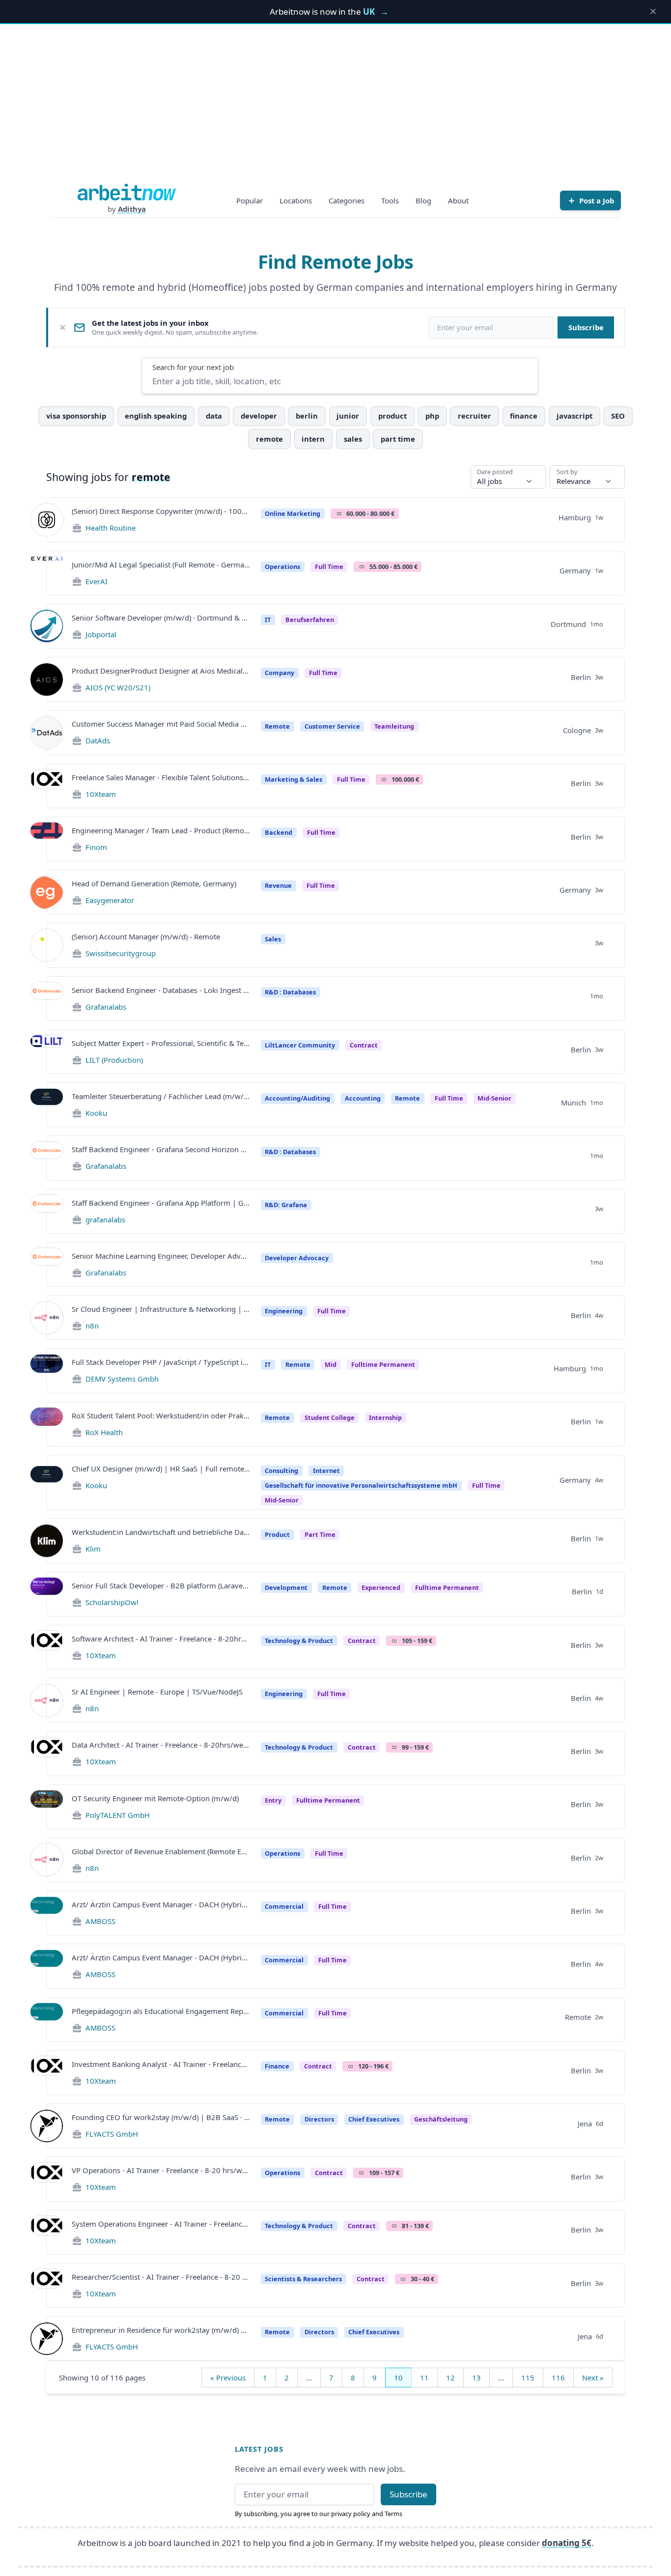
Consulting (281, 1471)
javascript (574, 416)
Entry (273, 1800)
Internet (326, 1471)
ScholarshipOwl (112, 1602)
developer (259, 416)
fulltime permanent (383, 1364)
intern (313, 439)
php (432, 416)
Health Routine (111, 528)
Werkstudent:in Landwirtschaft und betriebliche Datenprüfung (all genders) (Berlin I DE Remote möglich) (161, 1532)
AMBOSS (100, 1921)
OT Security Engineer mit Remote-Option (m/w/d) (155, 1798)
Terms (393, 2514)
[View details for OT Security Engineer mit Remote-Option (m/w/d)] (47, 1807)
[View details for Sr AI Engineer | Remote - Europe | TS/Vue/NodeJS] (47, 1700)
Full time (449, 1098)
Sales (273, 939)
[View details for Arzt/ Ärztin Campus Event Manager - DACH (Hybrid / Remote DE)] (47, 1913)
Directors (319, 2119)
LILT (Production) (114, 1060)
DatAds (98, 740)
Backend (279, 832)
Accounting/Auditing (297, 1098)
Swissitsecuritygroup (121, 953)
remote (269, 439)
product (392, 416)
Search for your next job (193, 367)
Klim (93, 1549)
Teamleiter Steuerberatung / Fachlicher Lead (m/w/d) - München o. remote (161, 1096)
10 (398, 2378)
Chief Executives (374, 2119)
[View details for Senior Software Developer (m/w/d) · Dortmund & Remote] (47, 626)
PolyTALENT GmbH (118, 1815)
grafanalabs (105, 1219)
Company (280, 673)
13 (476, 2378)
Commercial (284, 1906)
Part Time (320, 1534)
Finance (277, 2066)
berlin (307, 416)
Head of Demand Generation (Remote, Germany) (154, 883)
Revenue (278, 885)
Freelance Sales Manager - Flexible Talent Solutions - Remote (161, 777)
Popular (250, 200)
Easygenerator (110, 900)
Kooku (96, 1113)
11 (424, 2378)
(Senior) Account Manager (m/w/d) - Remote (146, 936)
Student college (330, 1417)
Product (277, 1534)
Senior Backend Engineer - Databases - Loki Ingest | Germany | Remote (161, 990)
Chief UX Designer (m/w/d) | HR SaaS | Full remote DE (161, 1469)
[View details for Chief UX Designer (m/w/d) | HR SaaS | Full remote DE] (47, 1482)
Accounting (363, 1098)
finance (524, 416)
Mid (331, 1364)
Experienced (381, 1587)
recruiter (475, 416)
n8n (92, 1326)
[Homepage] (127, 192)
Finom (96, 847)
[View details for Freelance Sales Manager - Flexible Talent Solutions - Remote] (47, 786)
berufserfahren (310, 620)
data (214, 416)
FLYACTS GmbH (112, 2134)
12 (450, 2378)
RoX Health (104, 1432)
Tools (390, 200)
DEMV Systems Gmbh (122, 1379)
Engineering (284, 1311)
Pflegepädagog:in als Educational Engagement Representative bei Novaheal (161, 2011)
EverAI (97, 581)
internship (385, 1417)
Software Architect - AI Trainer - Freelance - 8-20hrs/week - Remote (161, 1639)
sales (353, 439)
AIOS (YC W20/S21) (118, 687)
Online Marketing (293, 513)
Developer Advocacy (297, 1258)
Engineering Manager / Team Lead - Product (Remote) (161, 830)
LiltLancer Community (300, 1045)
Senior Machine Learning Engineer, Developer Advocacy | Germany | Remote (161, 1256)
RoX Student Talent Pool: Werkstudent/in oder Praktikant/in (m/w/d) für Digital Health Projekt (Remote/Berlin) (161, 1415)
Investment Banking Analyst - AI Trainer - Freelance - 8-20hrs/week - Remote (161, 2064)
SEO (618, 416)
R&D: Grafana (286, 1205)
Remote (277, 726)
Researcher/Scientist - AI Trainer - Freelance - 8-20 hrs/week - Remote (161, 2277)
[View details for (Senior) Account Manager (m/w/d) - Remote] (47, 945)
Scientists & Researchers (303, 2279)
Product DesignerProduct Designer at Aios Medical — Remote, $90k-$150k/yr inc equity (161, 671)
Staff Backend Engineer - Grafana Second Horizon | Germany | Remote (161, 1149)
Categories (347, 200)
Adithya (132, 209)
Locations (296, 200)
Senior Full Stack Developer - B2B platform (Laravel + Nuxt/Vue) (161, 1585)
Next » (593, 2378)
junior (348, 416)
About (458, 200)
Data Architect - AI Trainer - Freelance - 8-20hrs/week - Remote (161, 1745)
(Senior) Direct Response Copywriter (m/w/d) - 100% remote (161, 511)
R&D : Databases (290, 992)
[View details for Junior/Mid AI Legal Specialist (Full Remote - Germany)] (47, 573)
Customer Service (332, 726)
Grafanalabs (106, 1007)
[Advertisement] (335, 110)
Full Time (329, 566)
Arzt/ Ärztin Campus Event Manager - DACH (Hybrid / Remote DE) (161, 1904)
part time (398, 439)
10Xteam (101, 794)
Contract (364, 1045)
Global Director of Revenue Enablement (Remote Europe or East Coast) (161, 1851)
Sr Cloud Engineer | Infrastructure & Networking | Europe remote (161, 1309)
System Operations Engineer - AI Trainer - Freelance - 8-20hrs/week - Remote (161, 2224)
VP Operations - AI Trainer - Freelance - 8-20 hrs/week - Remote (161, 2170)
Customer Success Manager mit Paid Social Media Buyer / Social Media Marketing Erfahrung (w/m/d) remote (161, 724)
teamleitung (394, 726)
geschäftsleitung (441, 2119)
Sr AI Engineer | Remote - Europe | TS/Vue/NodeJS (157, 1692)
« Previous (228, 2378)
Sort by (567, 472)
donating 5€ (567, 2543)
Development (286, 1587)
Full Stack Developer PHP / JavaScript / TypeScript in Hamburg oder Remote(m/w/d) (161, 1362)
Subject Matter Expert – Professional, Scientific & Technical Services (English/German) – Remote (161, 1043)
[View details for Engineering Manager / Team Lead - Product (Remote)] (47, 839)
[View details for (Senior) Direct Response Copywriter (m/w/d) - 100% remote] (47, 520)
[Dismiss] (63, 327)
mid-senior (494, 1098)
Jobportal (101, 634)
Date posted (495, 472)
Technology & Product (299, 1641)
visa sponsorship (76, 416)
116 (558, 2378)
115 (528, 2378)
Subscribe (586, 327)
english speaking (156, 416)
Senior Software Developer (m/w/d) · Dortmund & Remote (161, 618)
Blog (423, 200)
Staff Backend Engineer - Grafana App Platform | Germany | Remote (161, 1203)
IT (268, 620)
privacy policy (351, 2514)
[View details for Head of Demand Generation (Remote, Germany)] (47, 892)
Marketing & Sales (294, 779)
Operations (282, 566)
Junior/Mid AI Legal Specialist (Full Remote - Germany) (161, 565)
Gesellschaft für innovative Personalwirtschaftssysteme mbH (361, 1485)
